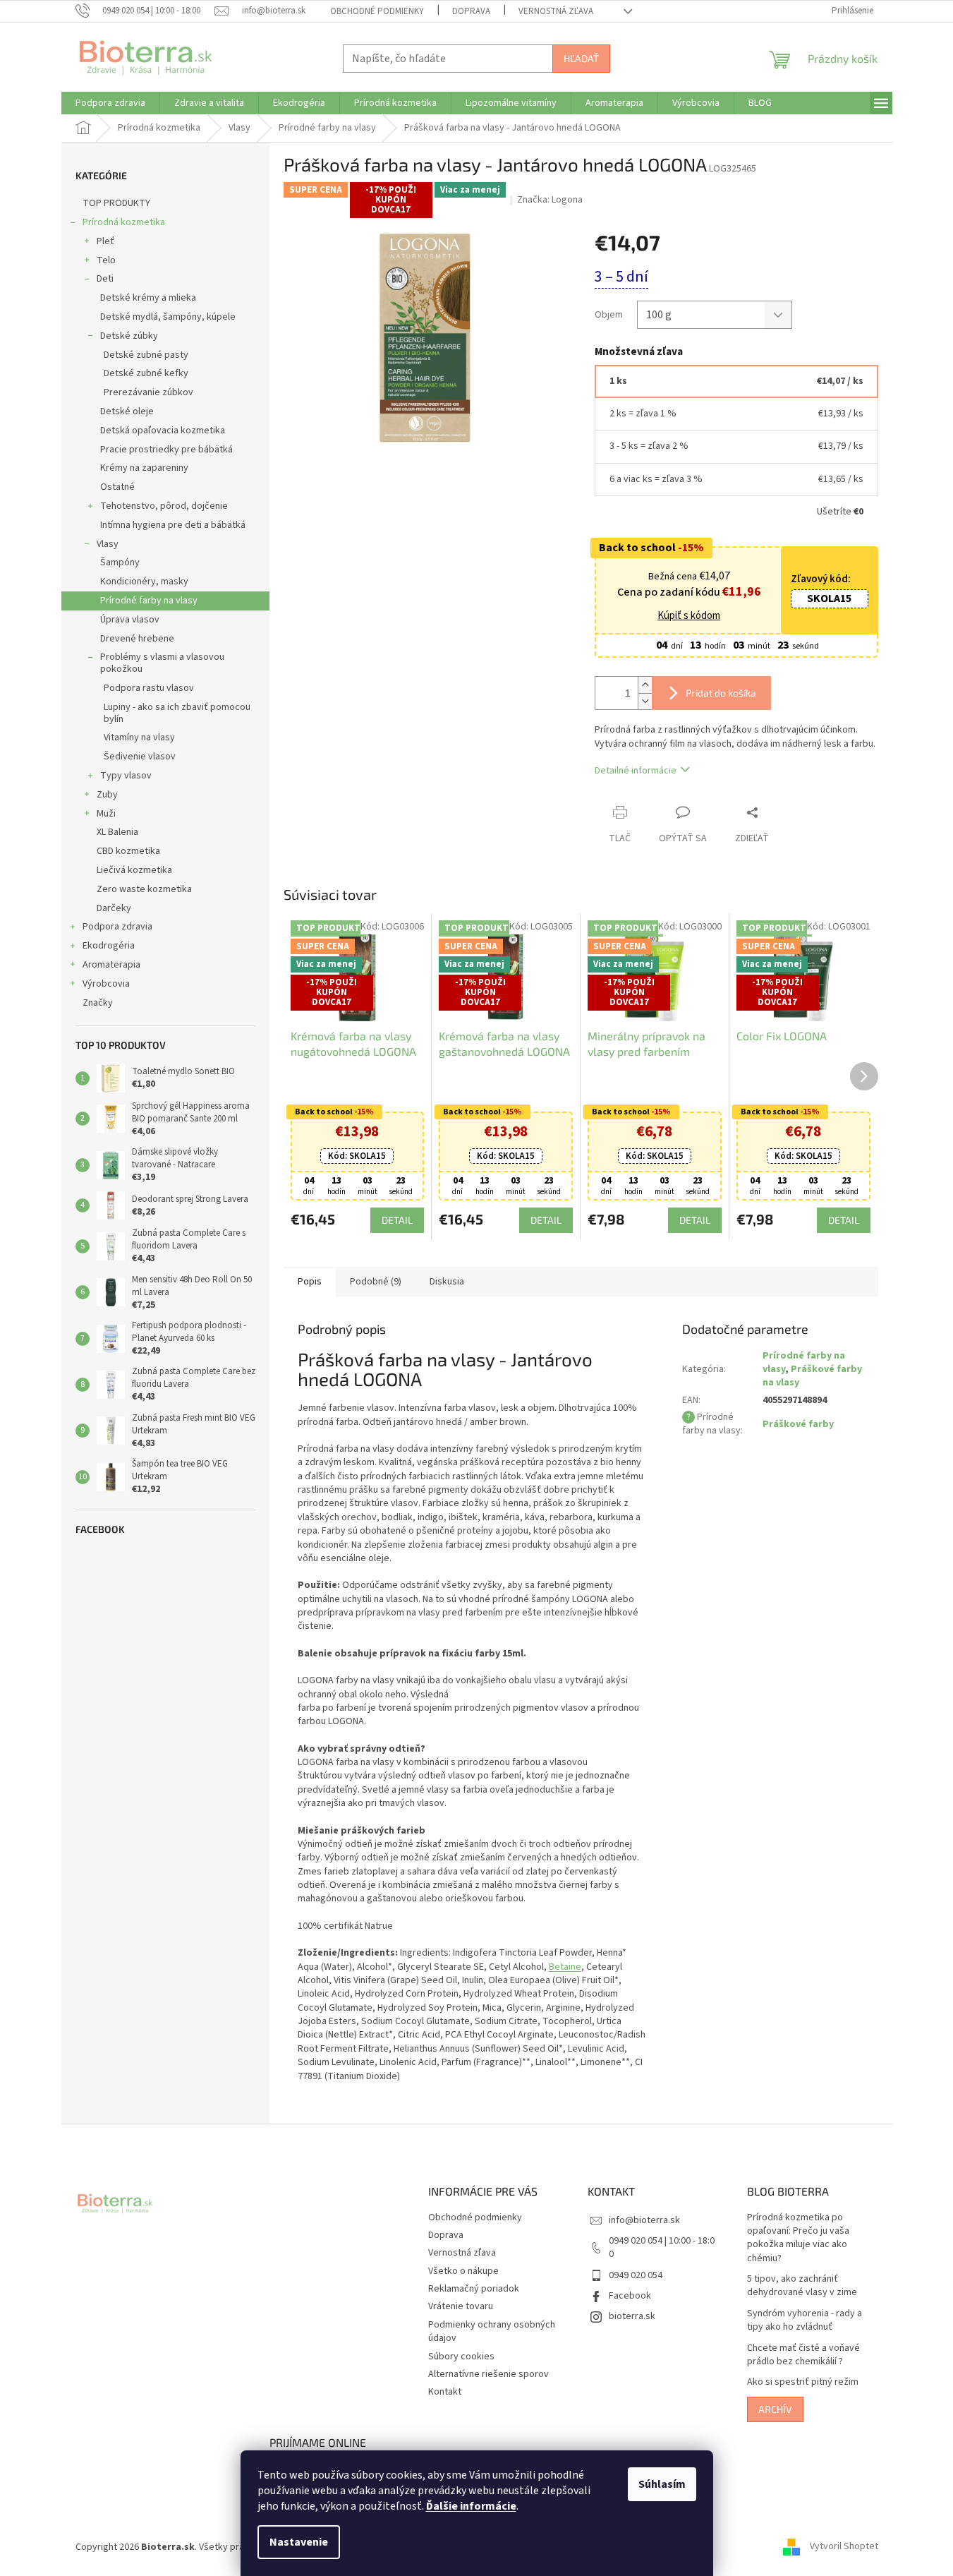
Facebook (630, 2296)
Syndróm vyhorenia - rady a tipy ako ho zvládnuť (805, 2321)
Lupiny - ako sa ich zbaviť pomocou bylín (177, 713)
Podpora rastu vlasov (149, 688)
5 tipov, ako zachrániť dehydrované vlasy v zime (802, 2286)
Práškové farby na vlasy (812, 1376)
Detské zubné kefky (146, 373)
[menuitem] (110, 103)
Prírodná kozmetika (124, 222)
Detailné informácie (636, 771)
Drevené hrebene (137, 639)
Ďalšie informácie (471, 2506)
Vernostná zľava (556, 11)
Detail (397, 1220)
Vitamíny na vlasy (139, 738)
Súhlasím (662, 2484)
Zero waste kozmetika (144, 889)
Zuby (107, 795)
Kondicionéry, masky (144, 582)
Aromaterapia (111, 965)
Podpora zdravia (117, 927)
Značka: (550, 200)
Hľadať (581, 58)
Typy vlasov (126, 776)
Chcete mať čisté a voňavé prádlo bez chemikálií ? (803, 2355)
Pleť (105, 241)
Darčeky (114, 908)
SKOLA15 (829, 598)
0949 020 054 (636, 2275)
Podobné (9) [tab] (376, 1282)
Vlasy (108, 544)
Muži (106, 814)
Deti (105, 279)
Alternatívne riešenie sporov (488, 2374)
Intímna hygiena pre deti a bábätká (173, 525)
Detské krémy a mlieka (148, 298)
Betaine (565, 1967)
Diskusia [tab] (447, 1282)
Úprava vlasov (130, 620)
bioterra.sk (632, 2316)
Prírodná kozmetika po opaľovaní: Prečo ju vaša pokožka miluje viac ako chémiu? (798, 2238)
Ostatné (117, 487)
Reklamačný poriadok (474, 2289)
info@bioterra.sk (644, 2220)
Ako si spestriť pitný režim (803, 2382)
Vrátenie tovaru (461, 2306)
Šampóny (120, 562)
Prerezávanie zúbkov (148, 392)
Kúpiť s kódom (689, 616)
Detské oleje (127, 411)
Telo (106, 260)
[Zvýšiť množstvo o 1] (645, 685)
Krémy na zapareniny (144, 468)
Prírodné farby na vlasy (149, 601)
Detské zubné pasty (146, 355)
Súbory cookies (461, 2357)
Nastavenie (299, 2542)
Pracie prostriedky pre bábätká (166, 450)
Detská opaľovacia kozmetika (163, 431)
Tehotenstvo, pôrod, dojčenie (164, 506)
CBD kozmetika (128, 851)
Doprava (471, 11)
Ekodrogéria (109, 946)
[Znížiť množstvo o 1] (645, 701)
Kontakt (445, 2392)
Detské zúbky (129, 336)
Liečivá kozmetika (134, 870)
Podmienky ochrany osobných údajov (492, 2331)
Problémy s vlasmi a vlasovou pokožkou (162, 663)
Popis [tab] (310, 1282)
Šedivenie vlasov (140, 757)
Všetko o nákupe (463, 2271)
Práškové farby (798, 1424)
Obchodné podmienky (377, 11)
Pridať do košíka (721, 693)
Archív (775, 2409)
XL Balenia (117, 832)
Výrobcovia (106, 984)
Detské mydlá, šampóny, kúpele (168, 317)
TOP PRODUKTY (116, 203)
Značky (98, 1003)
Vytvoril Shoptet (844, 2547)
